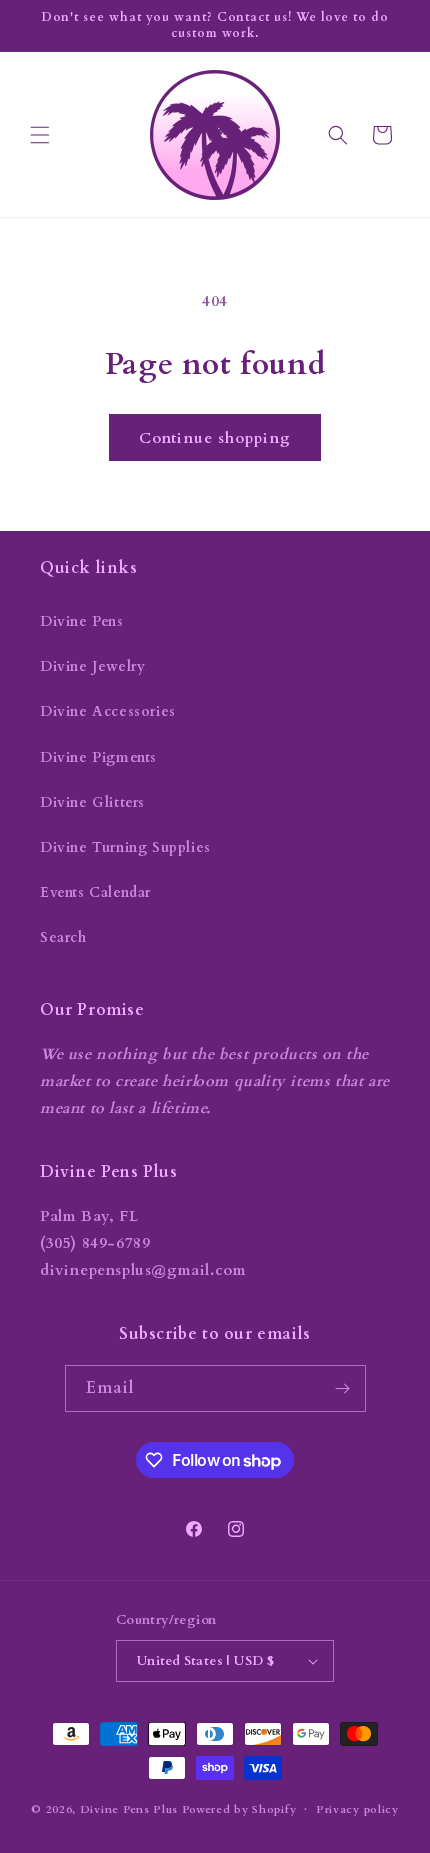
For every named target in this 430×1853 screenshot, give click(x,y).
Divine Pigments (98, 757)
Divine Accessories (108, 711)
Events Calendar (95, 892)
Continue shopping (215, 438)
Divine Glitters (92, 802)
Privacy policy (357, 1809)
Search (63, 937)
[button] (40, 135)
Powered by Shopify (239, 1809)
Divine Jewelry (92, 666)
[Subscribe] (343, 1388)
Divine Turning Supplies (125, 847)
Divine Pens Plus (129, 1809)
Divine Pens (82, 621)
